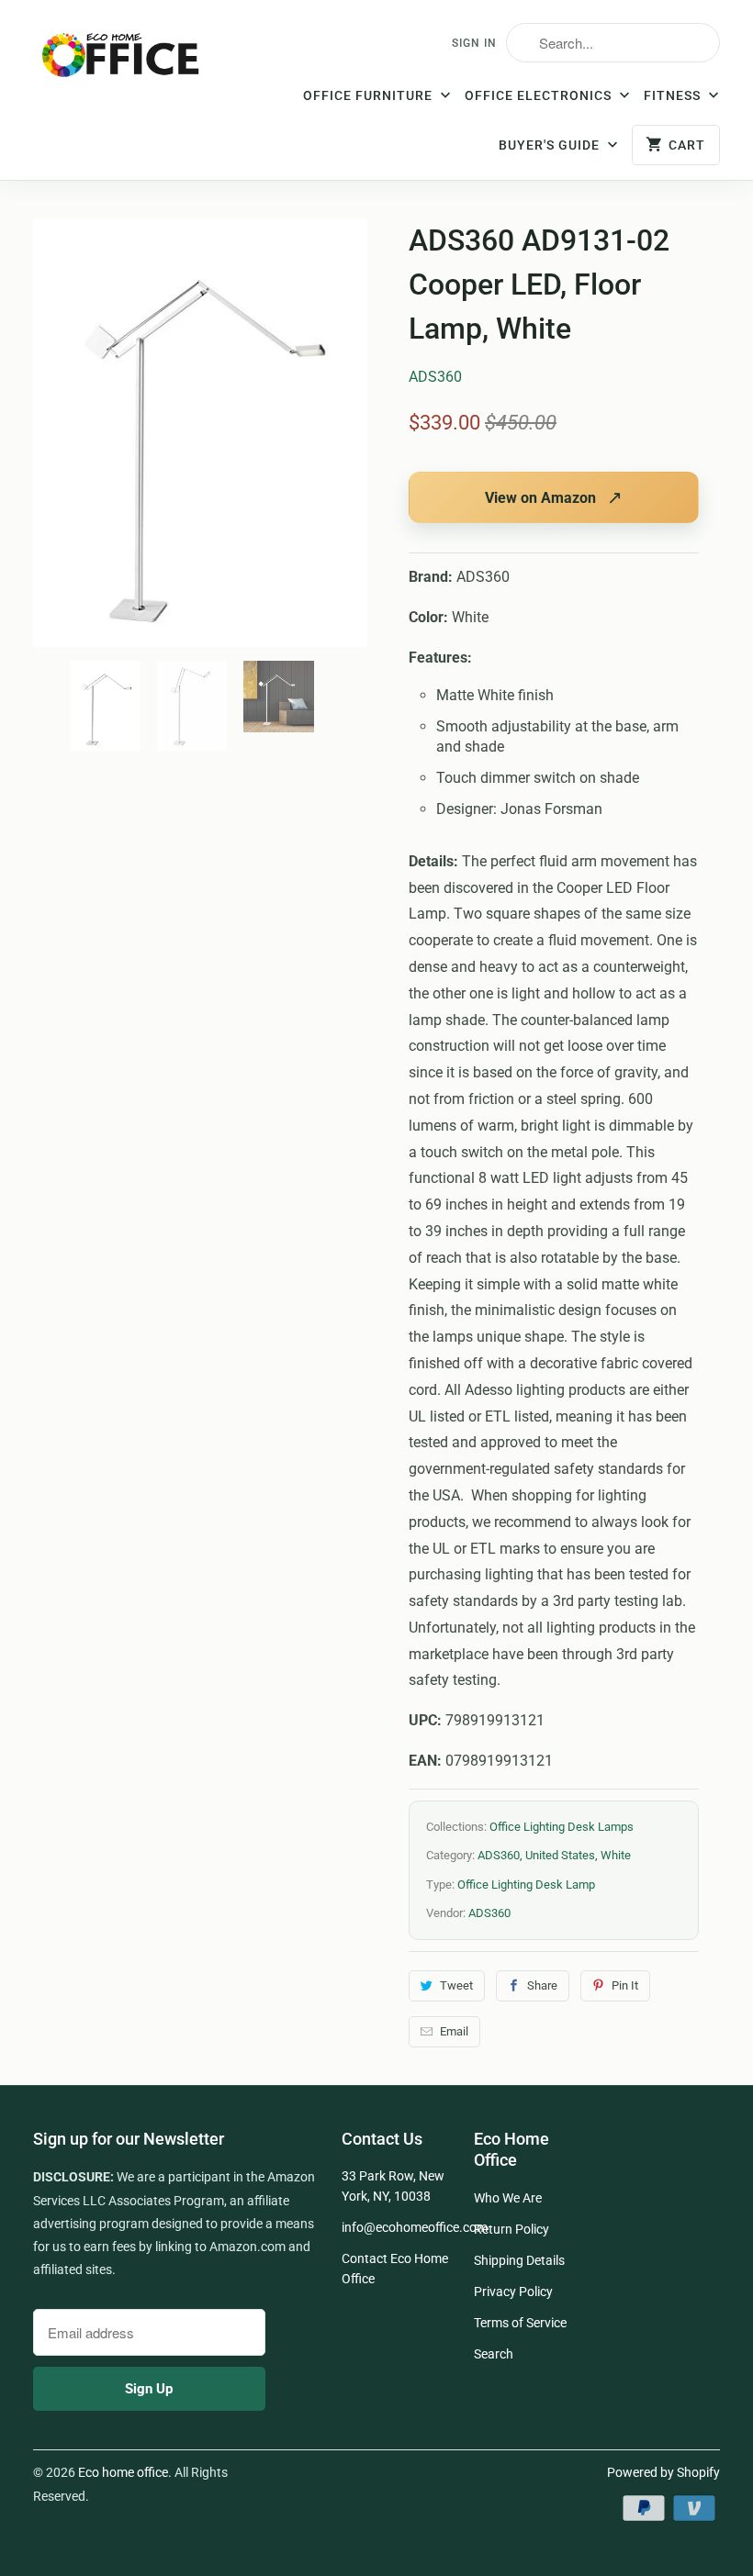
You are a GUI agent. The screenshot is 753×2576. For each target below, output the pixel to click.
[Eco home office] (121, 61)
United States (560, 1855)
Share (542, 1985)
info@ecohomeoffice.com (415, 2227)
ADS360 (435, 377)
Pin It (625, 1985)
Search (494, 2354)
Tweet (456, 1985)
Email (454, 2031)
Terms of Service (520, 2323)
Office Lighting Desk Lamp (526, 1885)
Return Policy (511, 2229)
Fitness (674, 95)
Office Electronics (540, 95)
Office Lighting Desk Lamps (562, 1827)
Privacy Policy (513, 2292)
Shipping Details (519, 2260)
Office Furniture (370, 95)
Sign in (474, 43)
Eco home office (123, 2472)
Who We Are (508, 2198)
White (616, 1855)
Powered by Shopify (663, 2472)
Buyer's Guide (551, 145)
